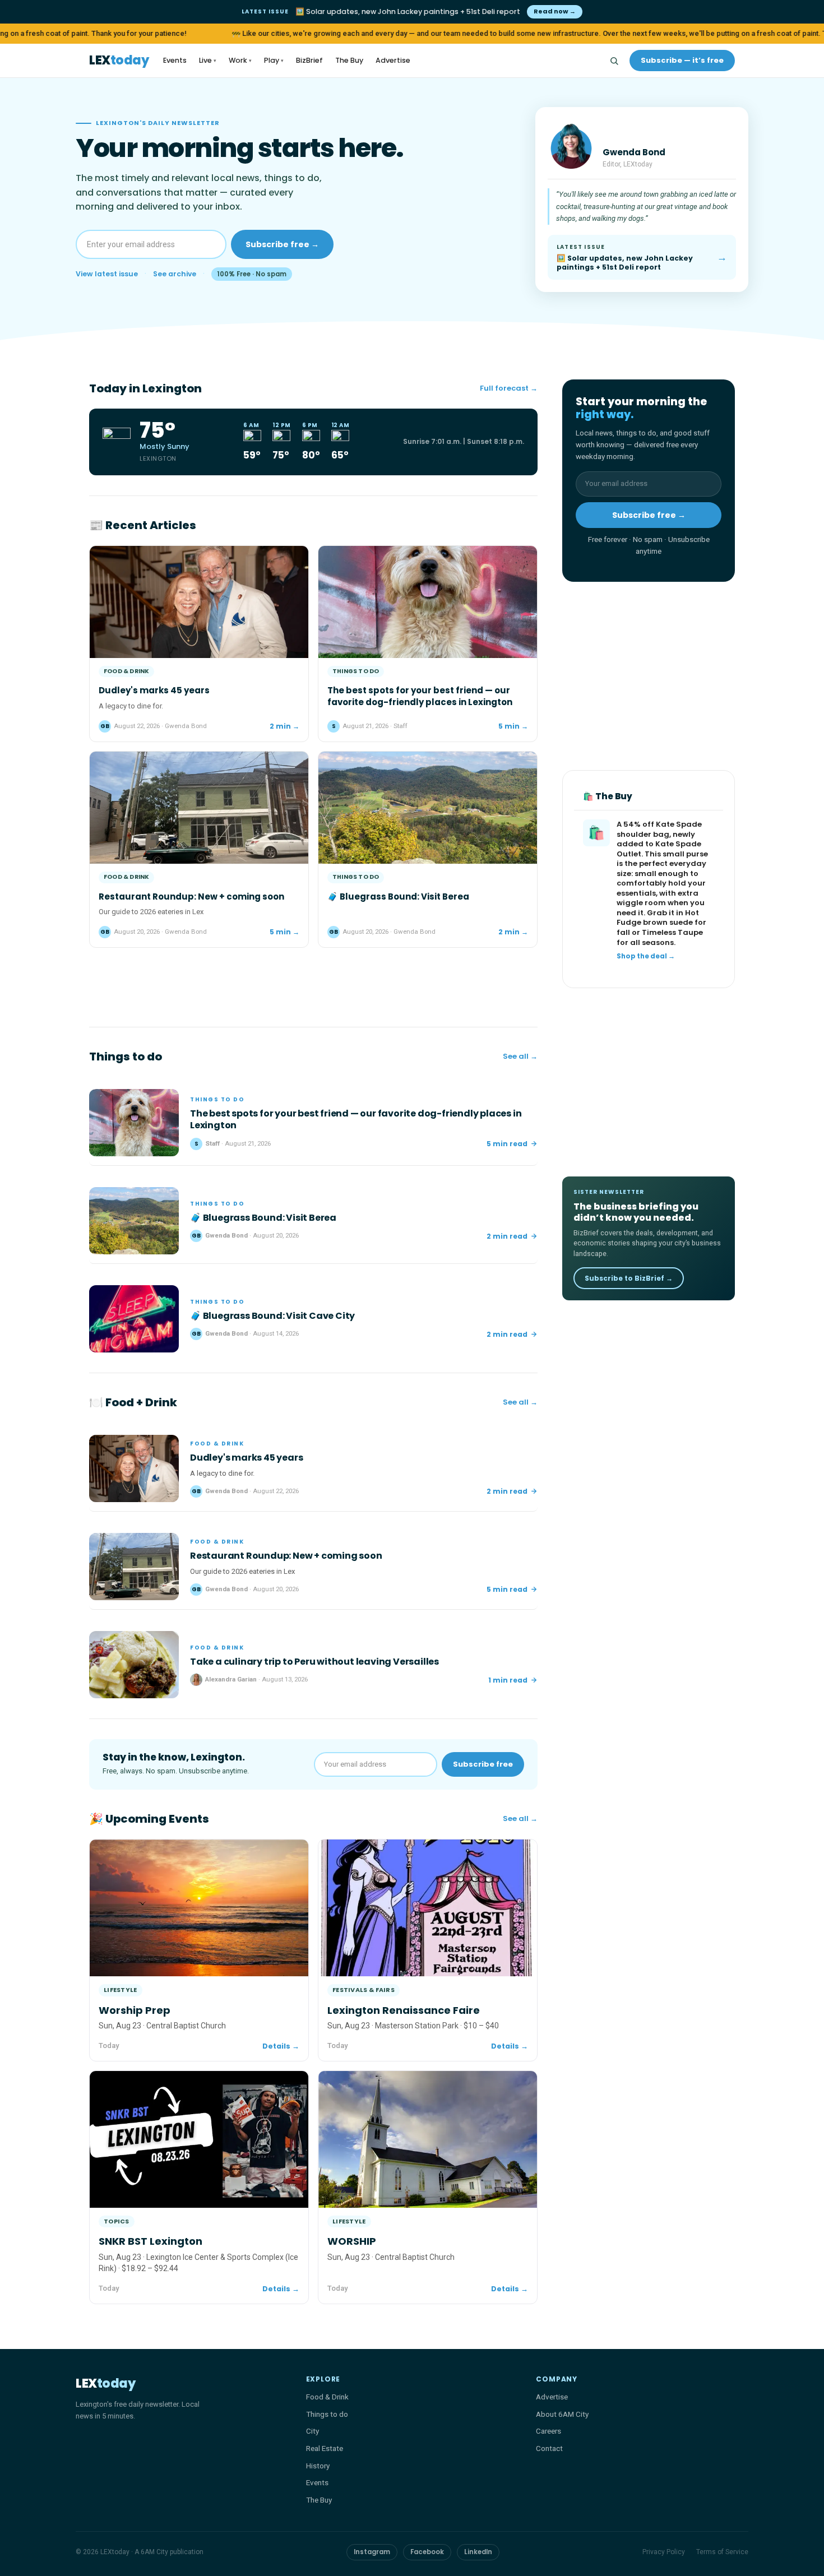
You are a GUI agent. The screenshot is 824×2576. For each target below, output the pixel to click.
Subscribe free (483, 1764)
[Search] (614, 61)
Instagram (372, 2552)
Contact (549, 2448)
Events (175, 60)
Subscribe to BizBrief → (629, 1278)
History (318, 2466)
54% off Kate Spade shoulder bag (659, 830)
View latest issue (107, 274)
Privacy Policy (664, 2552)
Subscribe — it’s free (682, 60)
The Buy (349, 60)
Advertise (393, 60)
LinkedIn (478, 2552)
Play (274, 60)
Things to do (327, 2414)
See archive (175, 274)
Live (208, 60)
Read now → (555, 11)
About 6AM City (562, 2414)
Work (240, 60)
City (313, 2431)
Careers (548, 2431)
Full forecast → (509, 388)
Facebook (427, 2552)
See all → (520, 1056)
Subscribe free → (282, 244)
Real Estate (325, 2448)
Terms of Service (722, 2552)
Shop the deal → (646, 957)
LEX (119, 61)
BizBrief (309, 60)
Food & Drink (327, 2397)
